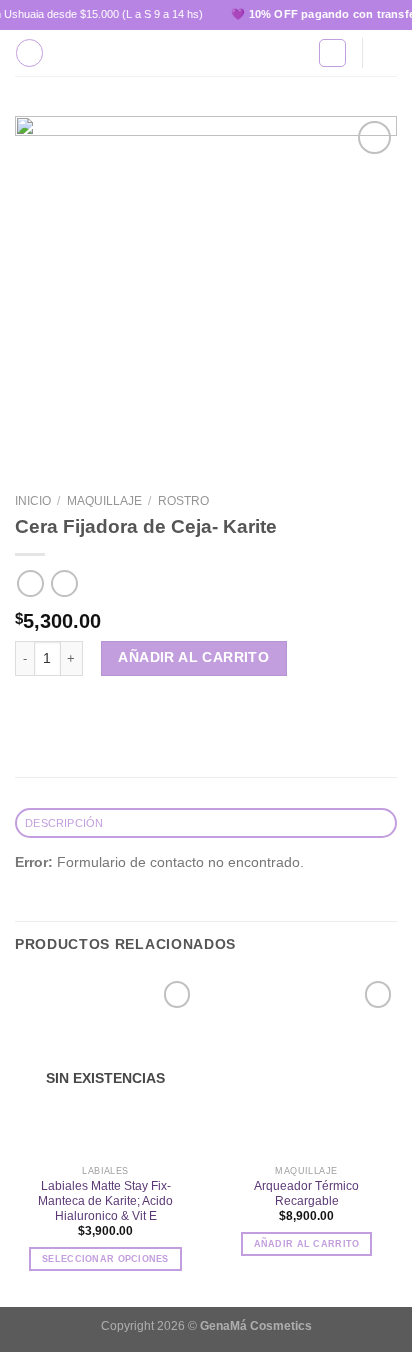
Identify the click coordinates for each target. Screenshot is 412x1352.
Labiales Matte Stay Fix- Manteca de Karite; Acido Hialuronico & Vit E (105, 1201)
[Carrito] (387, 53)
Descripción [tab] (64, 823)
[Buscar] (332, 52)
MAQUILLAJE (104, 501)
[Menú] (29, 52)
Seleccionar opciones (105, 1259)
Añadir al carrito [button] (307, 1244)
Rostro (183, 501)
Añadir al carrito (193, 657)
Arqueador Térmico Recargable (306, 1193)
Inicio (33, 501)
